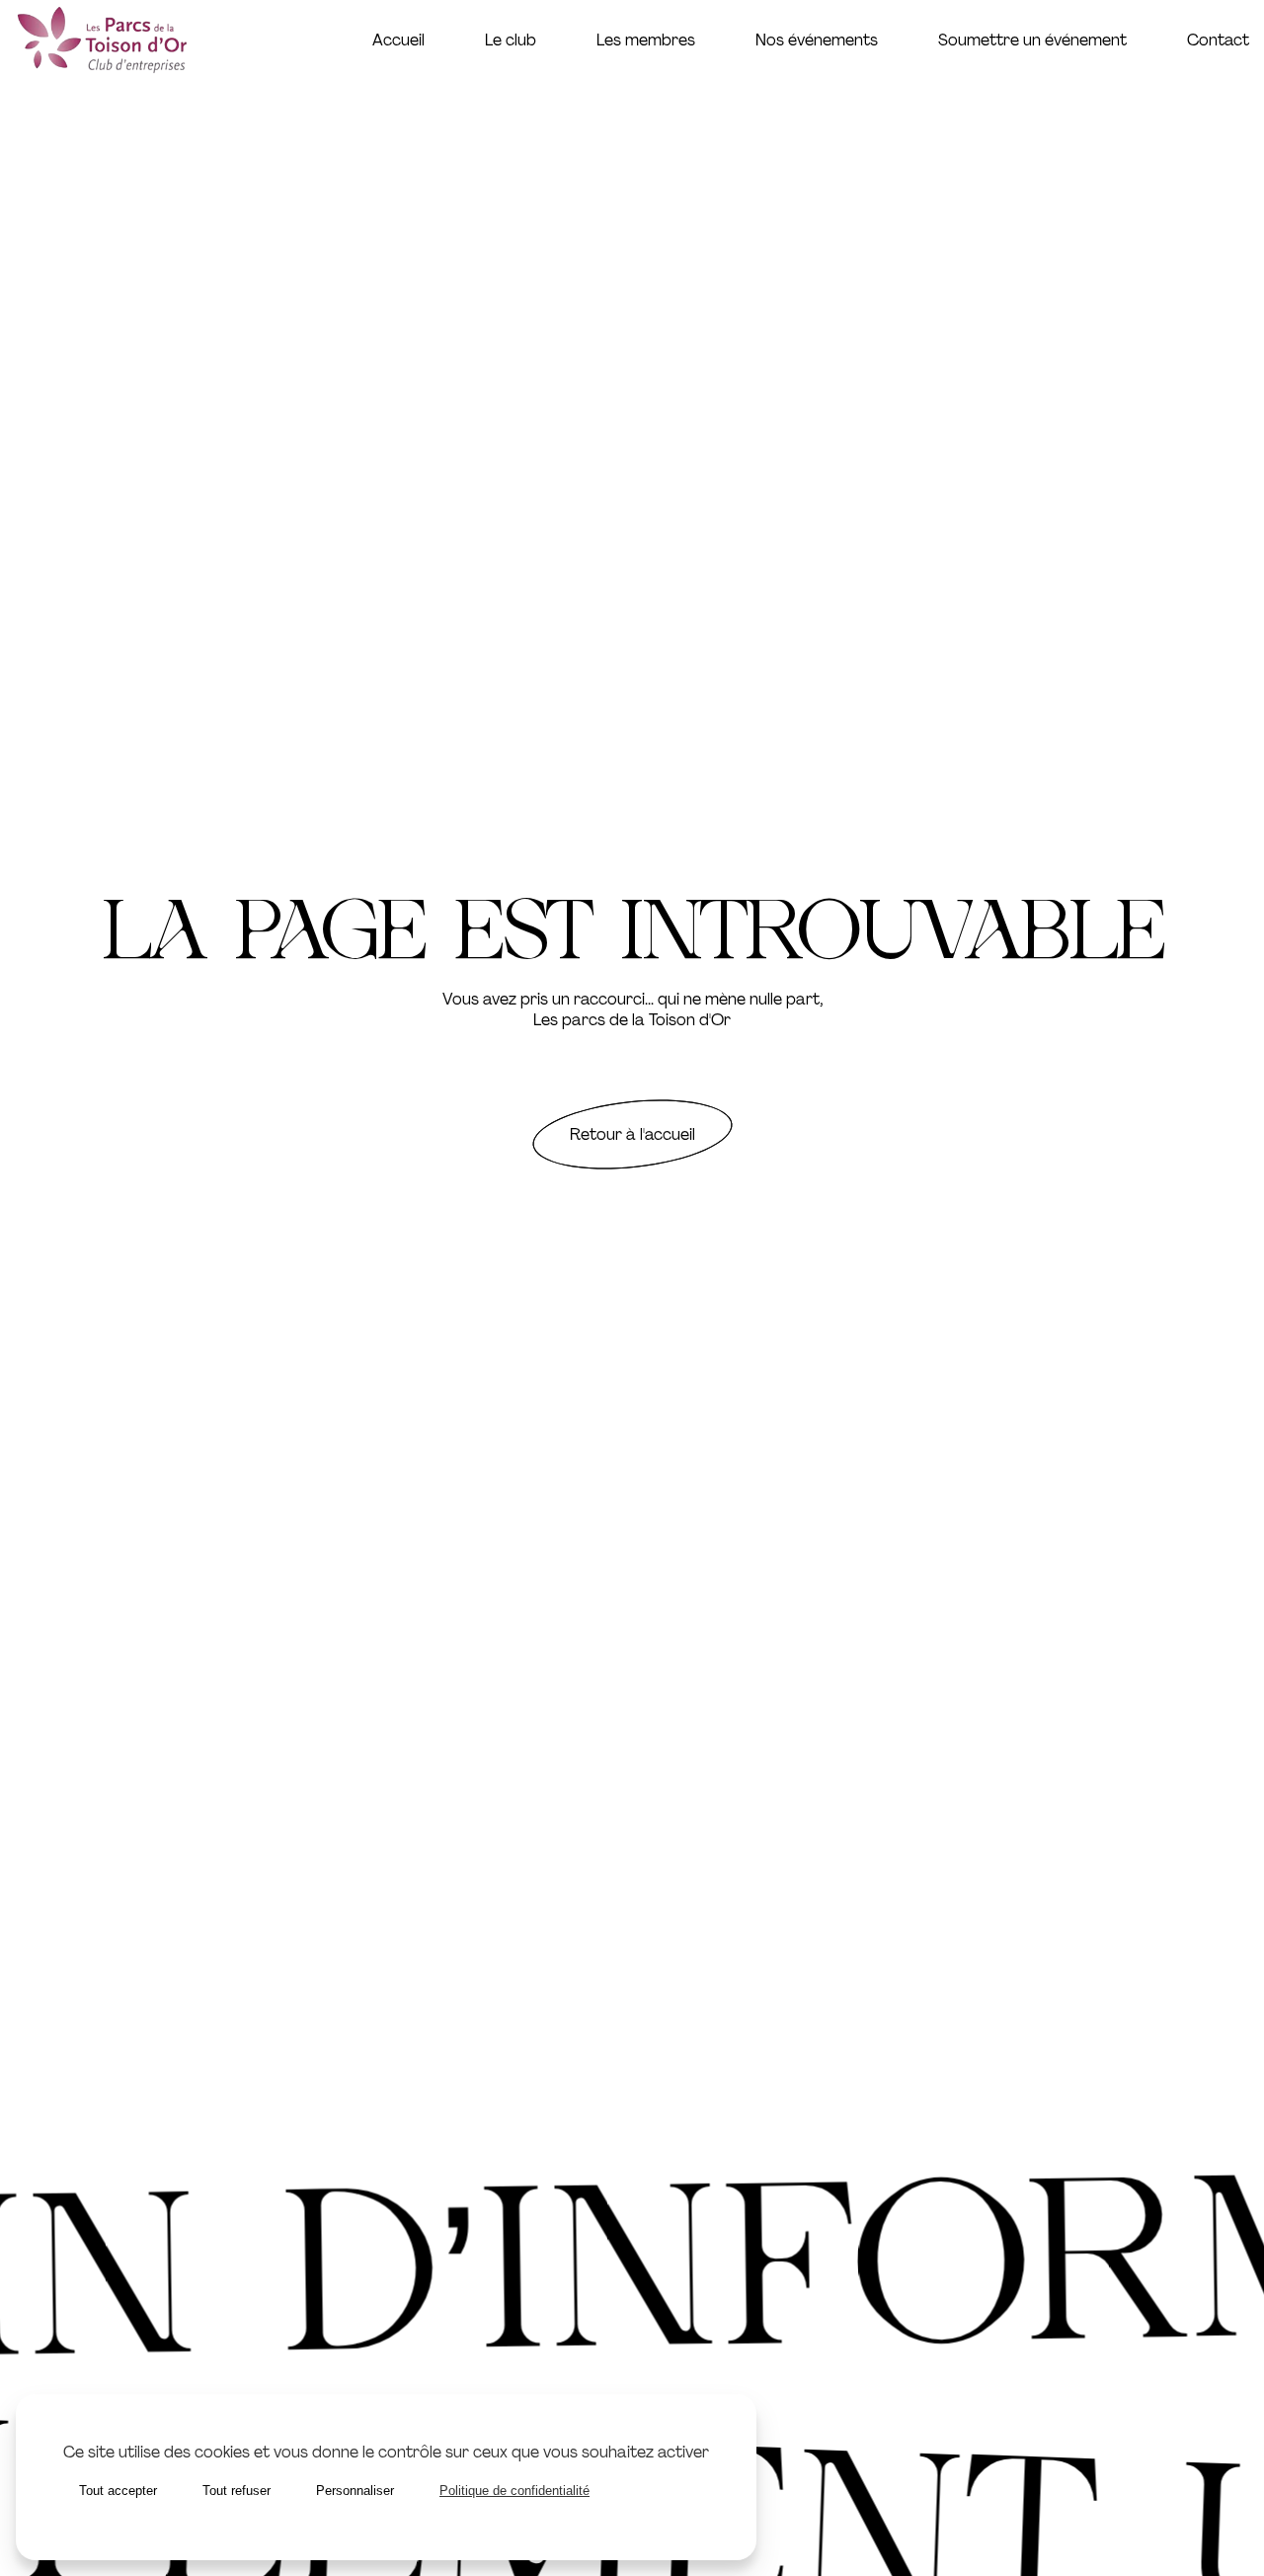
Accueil (398, 40)
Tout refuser (237, 2491)
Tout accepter (118, 2491)
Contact (1218, 40)
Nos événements (817, 40)
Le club (511, 40)
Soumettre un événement (1032, 40)
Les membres (646, 40)
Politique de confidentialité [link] (514, 2491)
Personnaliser (355, 2491)
